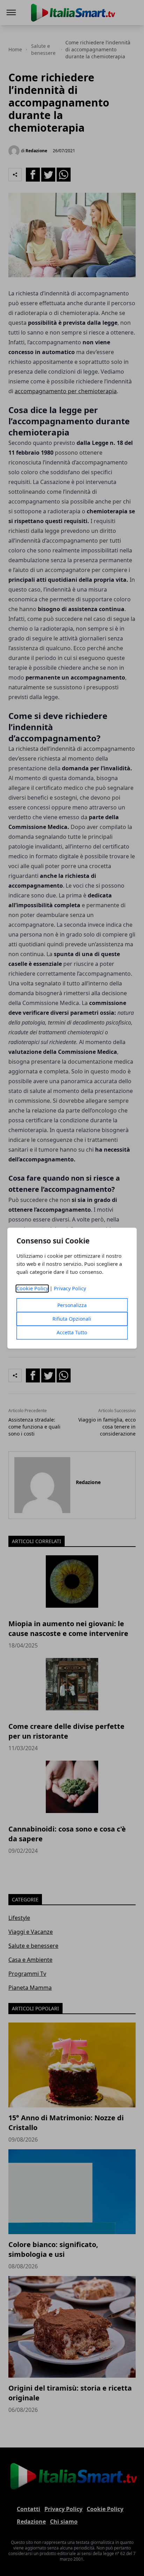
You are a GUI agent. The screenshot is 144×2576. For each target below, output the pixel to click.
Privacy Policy (70, 1288)
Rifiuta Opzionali (72, 1319)
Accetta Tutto (72, 1332)
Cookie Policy (32, 1288)
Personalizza (72, 1305)
